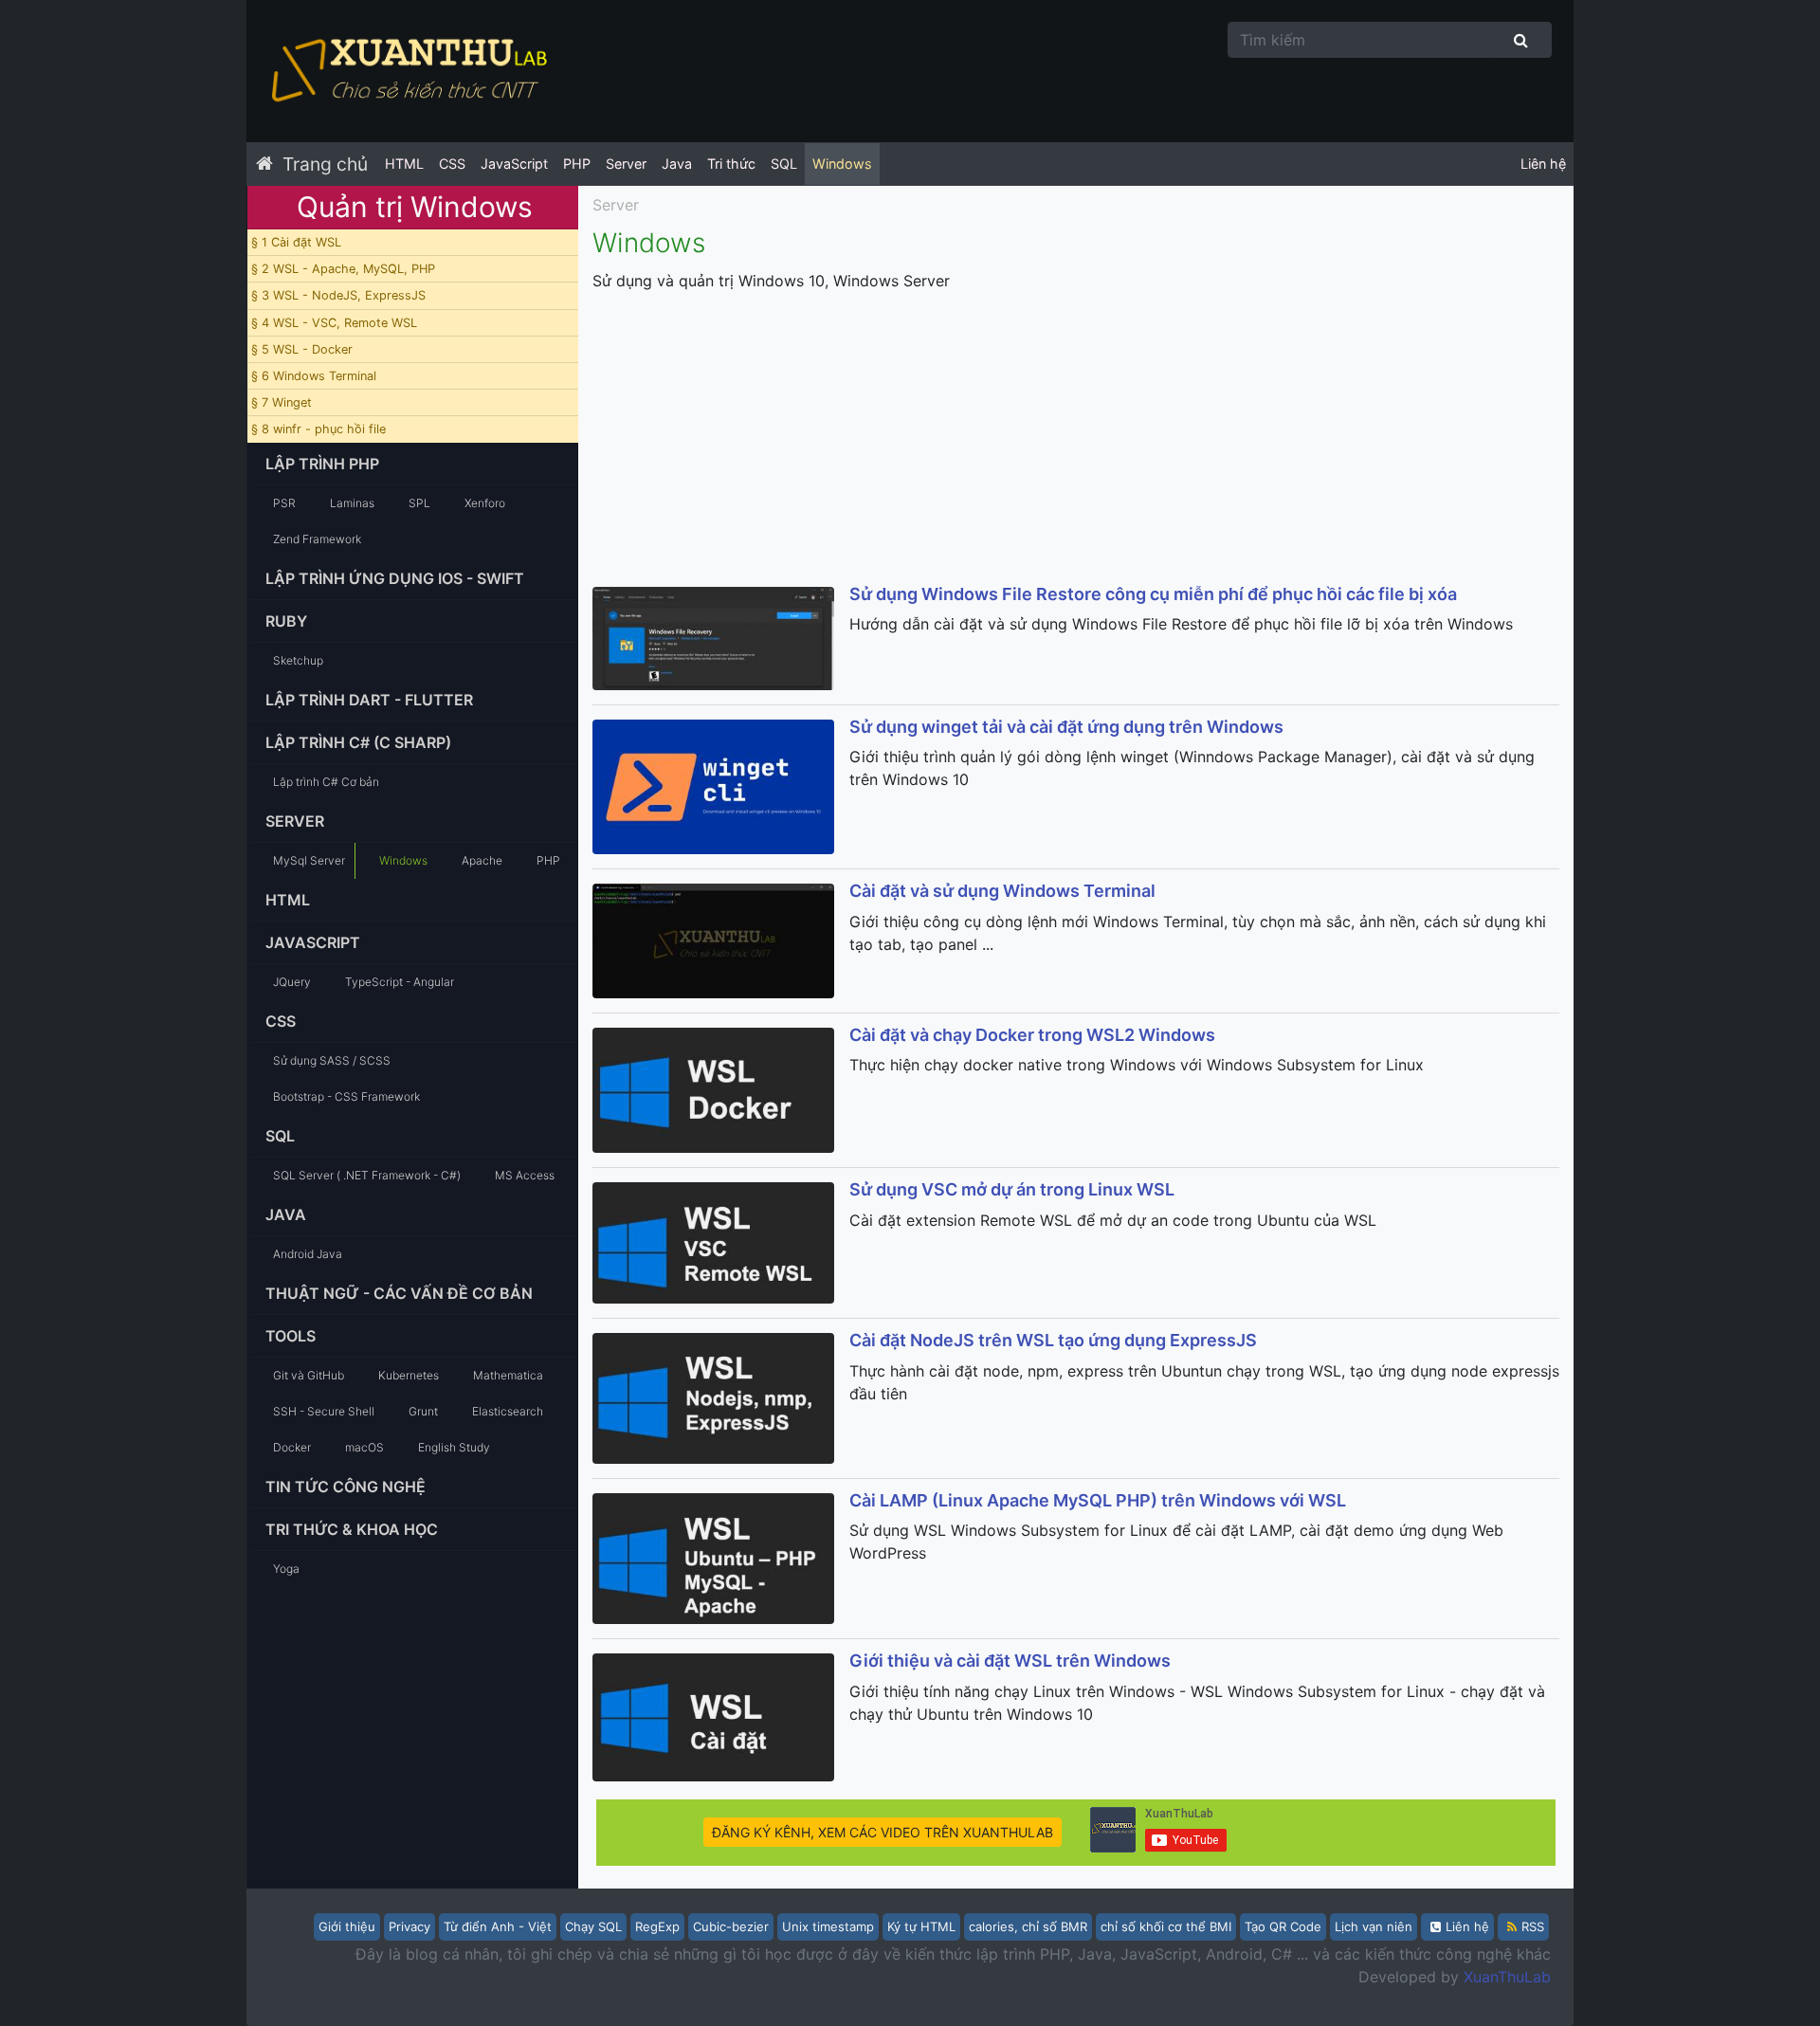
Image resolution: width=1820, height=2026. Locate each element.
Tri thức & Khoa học (352, 1529)
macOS (364, 1447)
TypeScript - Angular (400, 982)
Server (626, 164)
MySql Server (309, 860)
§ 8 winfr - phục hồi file (318, 429)
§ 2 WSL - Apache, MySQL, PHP (343, 269)
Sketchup (298, 660)
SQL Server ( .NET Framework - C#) (367, 1175)
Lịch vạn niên (1374, 1926)
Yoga (286, 1569)
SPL (419, 503)
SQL (784, 164)
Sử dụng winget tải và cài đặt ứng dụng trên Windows (1066, 727)
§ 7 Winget (282, 402)
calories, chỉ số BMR (1028, 1926)
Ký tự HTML (921, 1926)
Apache (482, 860)
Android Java (308, 1254)
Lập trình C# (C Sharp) (358, 742)
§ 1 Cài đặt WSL (296, 242)
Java (677, 164)
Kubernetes (409, 1375)
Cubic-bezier (731, 1926)
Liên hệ (1543, 164)
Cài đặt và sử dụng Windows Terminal (1002, 891)
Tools (291, 1336)
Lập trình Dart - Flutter (369, 700)
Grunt (423, 1411)
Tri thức (731, 164)
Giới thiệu (347, 1926)
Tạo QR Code (1283, 1926)
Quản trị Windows (415, 207)
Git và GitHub (309, 1375)
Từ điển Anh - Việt (498, 1926)
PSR (284, 503)
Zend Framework (317, 539)
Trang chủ (325, 164)
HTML (404, 164)
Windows (842, 164)
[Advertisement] (1076, 440)
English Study (454, 1447)
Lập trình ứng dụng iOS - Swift (395, 578)
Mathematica (508, 1375)
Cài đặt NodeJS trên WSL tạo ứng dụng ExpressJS (1053, 1340)
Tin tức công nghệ (346, 1487)
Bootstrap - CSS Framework (346, 1096)
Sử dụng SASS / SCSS (332, 1060)
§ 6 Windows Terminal (314, 376)
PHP (577, 164)
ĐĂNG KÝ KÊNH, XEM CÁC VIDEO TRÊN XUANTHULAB (883, 1832)
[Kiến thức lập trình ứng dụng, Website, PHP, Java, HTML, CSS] (408, 71)
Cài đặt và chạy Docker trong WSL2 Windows (1032, 1035)
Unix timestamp (828, 1926)
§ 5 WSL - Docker (302, 349)
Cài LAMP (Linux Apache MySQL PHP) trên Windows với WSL (1098, 1500)
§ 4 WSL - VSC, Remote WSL (334, 323)
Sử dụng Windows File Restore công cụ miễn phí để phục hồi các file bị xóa (1153, 594)
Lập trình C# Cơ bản (326, 782)
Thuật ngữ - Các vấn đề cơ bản (399, 1293)
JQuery (292, 982)
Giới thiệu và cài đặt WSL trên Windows (1010, 1661)
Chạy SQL (593, 1926)
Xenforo (485, 503)
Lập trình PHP (322, 464)
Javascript (313, 942)
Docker (292, 1447)
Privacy (409, 1926)
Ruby (286, 621)
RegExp (657, 1926)
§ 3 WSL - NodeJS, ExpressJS (338, 295)
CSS (452, 164)
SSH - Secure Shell (324, 1411)
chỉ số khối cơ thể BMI (1166, 1926)
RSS (1533, 1926)
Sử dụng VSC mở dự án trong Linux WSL (1012, 1189)
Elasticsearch (508, 1411)
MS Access (525, 1175)
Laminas (352, 503)
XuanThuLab (1507, 1977)
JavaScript (514, 164)
